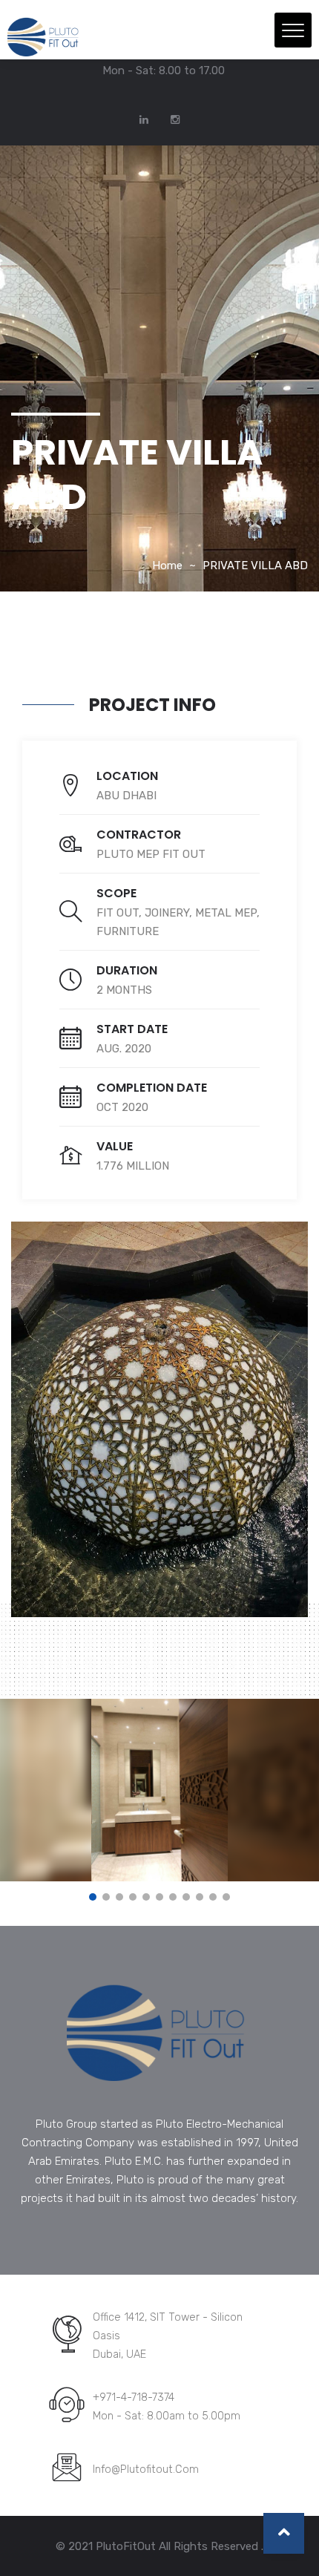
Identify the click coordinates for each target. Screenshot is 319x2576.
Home (167, 566)
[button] (93, 1897)
